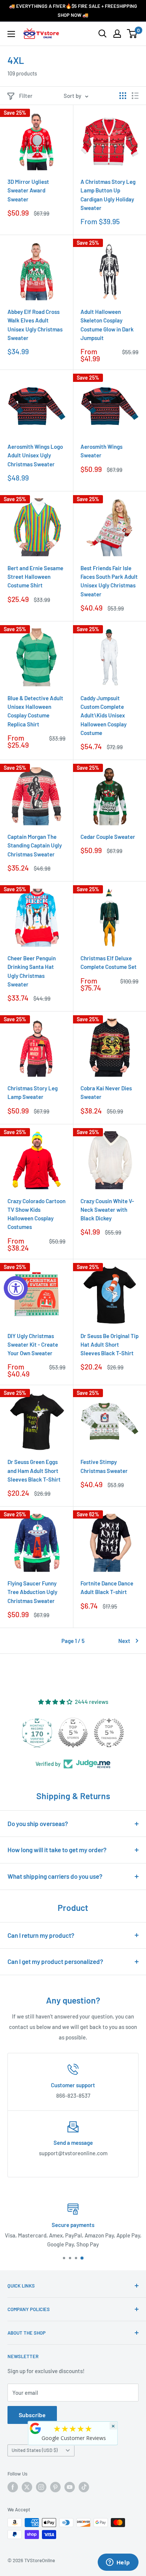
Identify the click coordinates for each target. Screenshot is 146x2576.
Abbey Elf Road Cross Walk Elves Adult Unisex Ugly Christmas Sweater (35, 325)
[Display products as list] (135, 96)
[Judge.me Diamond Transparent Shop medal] (37, 1733)
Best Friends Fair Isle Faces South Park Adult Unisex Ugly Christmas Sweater (109, 581)
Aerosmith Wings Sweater (101, 451)
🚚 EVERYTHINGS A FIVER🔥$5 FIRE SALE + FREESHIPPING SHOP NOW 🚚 (73, 10)
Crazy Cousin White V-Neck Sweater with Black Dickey (107, 1210)
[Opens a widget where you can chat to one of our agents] (118, 2563)
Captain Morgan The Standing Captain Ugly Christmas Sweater (35, 845)
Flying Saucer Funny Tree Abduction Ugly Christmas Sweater (32, 1592)
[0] (132, 34)
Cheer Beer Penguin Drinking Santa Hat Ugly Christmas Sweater (32, 971)
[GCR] (36, 2428)
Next (124, 1641)
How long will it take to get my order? (57, 1850)
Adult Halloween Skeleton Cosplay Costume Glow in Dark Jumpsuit (107, 325)
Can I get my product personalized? (55, 1961)
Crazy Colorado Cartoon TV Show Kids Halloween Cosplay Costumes (36, 1214)
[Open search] (103, 34)
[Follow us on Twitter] (27, 2487)
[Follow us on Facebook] (13, 2487)
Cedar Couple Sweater (108, 837)
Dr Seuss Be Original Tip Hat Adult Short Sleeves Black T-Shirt (109, 1345)
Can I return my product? (41, 1935)
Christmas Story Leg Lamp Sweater (33, 1092)
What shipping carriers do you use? (55, 1876)
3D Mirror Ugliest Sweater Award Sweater (28, 190)
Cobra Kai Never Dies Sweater (106, 1092)
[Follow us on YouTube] (70, 2487)
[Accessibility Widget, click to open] (16, 1288)
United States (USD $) (35, 2450)
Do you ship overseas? (38, 1823)
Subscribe (32, 2415)
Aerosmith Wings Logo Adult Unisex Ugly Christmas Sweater (35, 455)
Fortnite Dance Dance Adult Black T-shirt (107, 1587)
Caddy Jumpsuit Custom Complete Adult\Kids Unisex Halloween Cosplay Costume (104, 715)
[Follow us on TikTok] (84, 2487)
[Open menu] (11, 34)
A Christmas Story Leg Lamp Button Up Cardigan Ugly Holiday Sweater (108, 195)
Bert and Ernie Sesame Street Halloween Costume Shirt (35, 577)
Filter (26, 96)
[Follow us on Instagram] (41, 2487)
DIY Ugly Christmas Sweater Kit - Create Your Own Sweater (33, 1345)
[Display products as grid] (123, 96)
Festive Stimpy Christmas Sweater (104, 1466)
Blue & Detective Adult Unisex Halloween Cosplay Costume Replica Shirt (35, 711)
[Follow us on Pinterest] (55, 2487)
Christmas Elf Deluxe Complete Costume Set (109, 962)
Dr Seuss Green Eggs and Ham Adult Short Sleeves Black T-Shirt (34, 1471)
